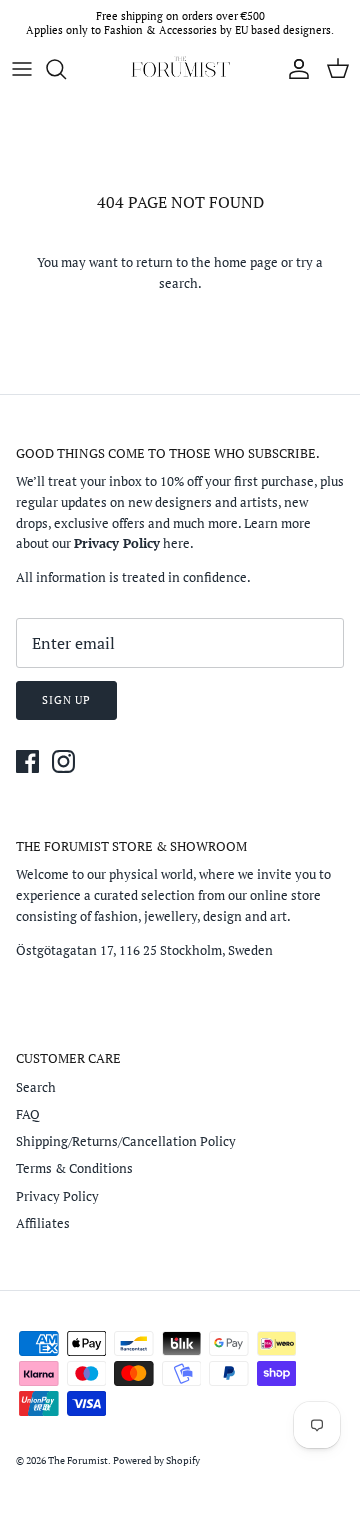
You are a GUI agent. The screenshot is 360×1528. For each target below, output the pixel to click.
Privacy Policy (57, 1196)
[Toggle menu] (22, 69)
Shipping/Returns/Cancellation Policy (126, 1141)
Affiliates (43, 1223)
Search (36, 1087)
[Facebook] (27, 761)
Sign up (66, 700)
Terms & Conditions (74, 1168)
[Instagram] (63, 761)
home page (246, 262)
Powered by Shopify (156, 1460)
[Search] (66, 69)
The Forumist (78, 1460)
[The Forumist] (180, 69)
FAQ (28, 1114)
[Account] (294, 69)
